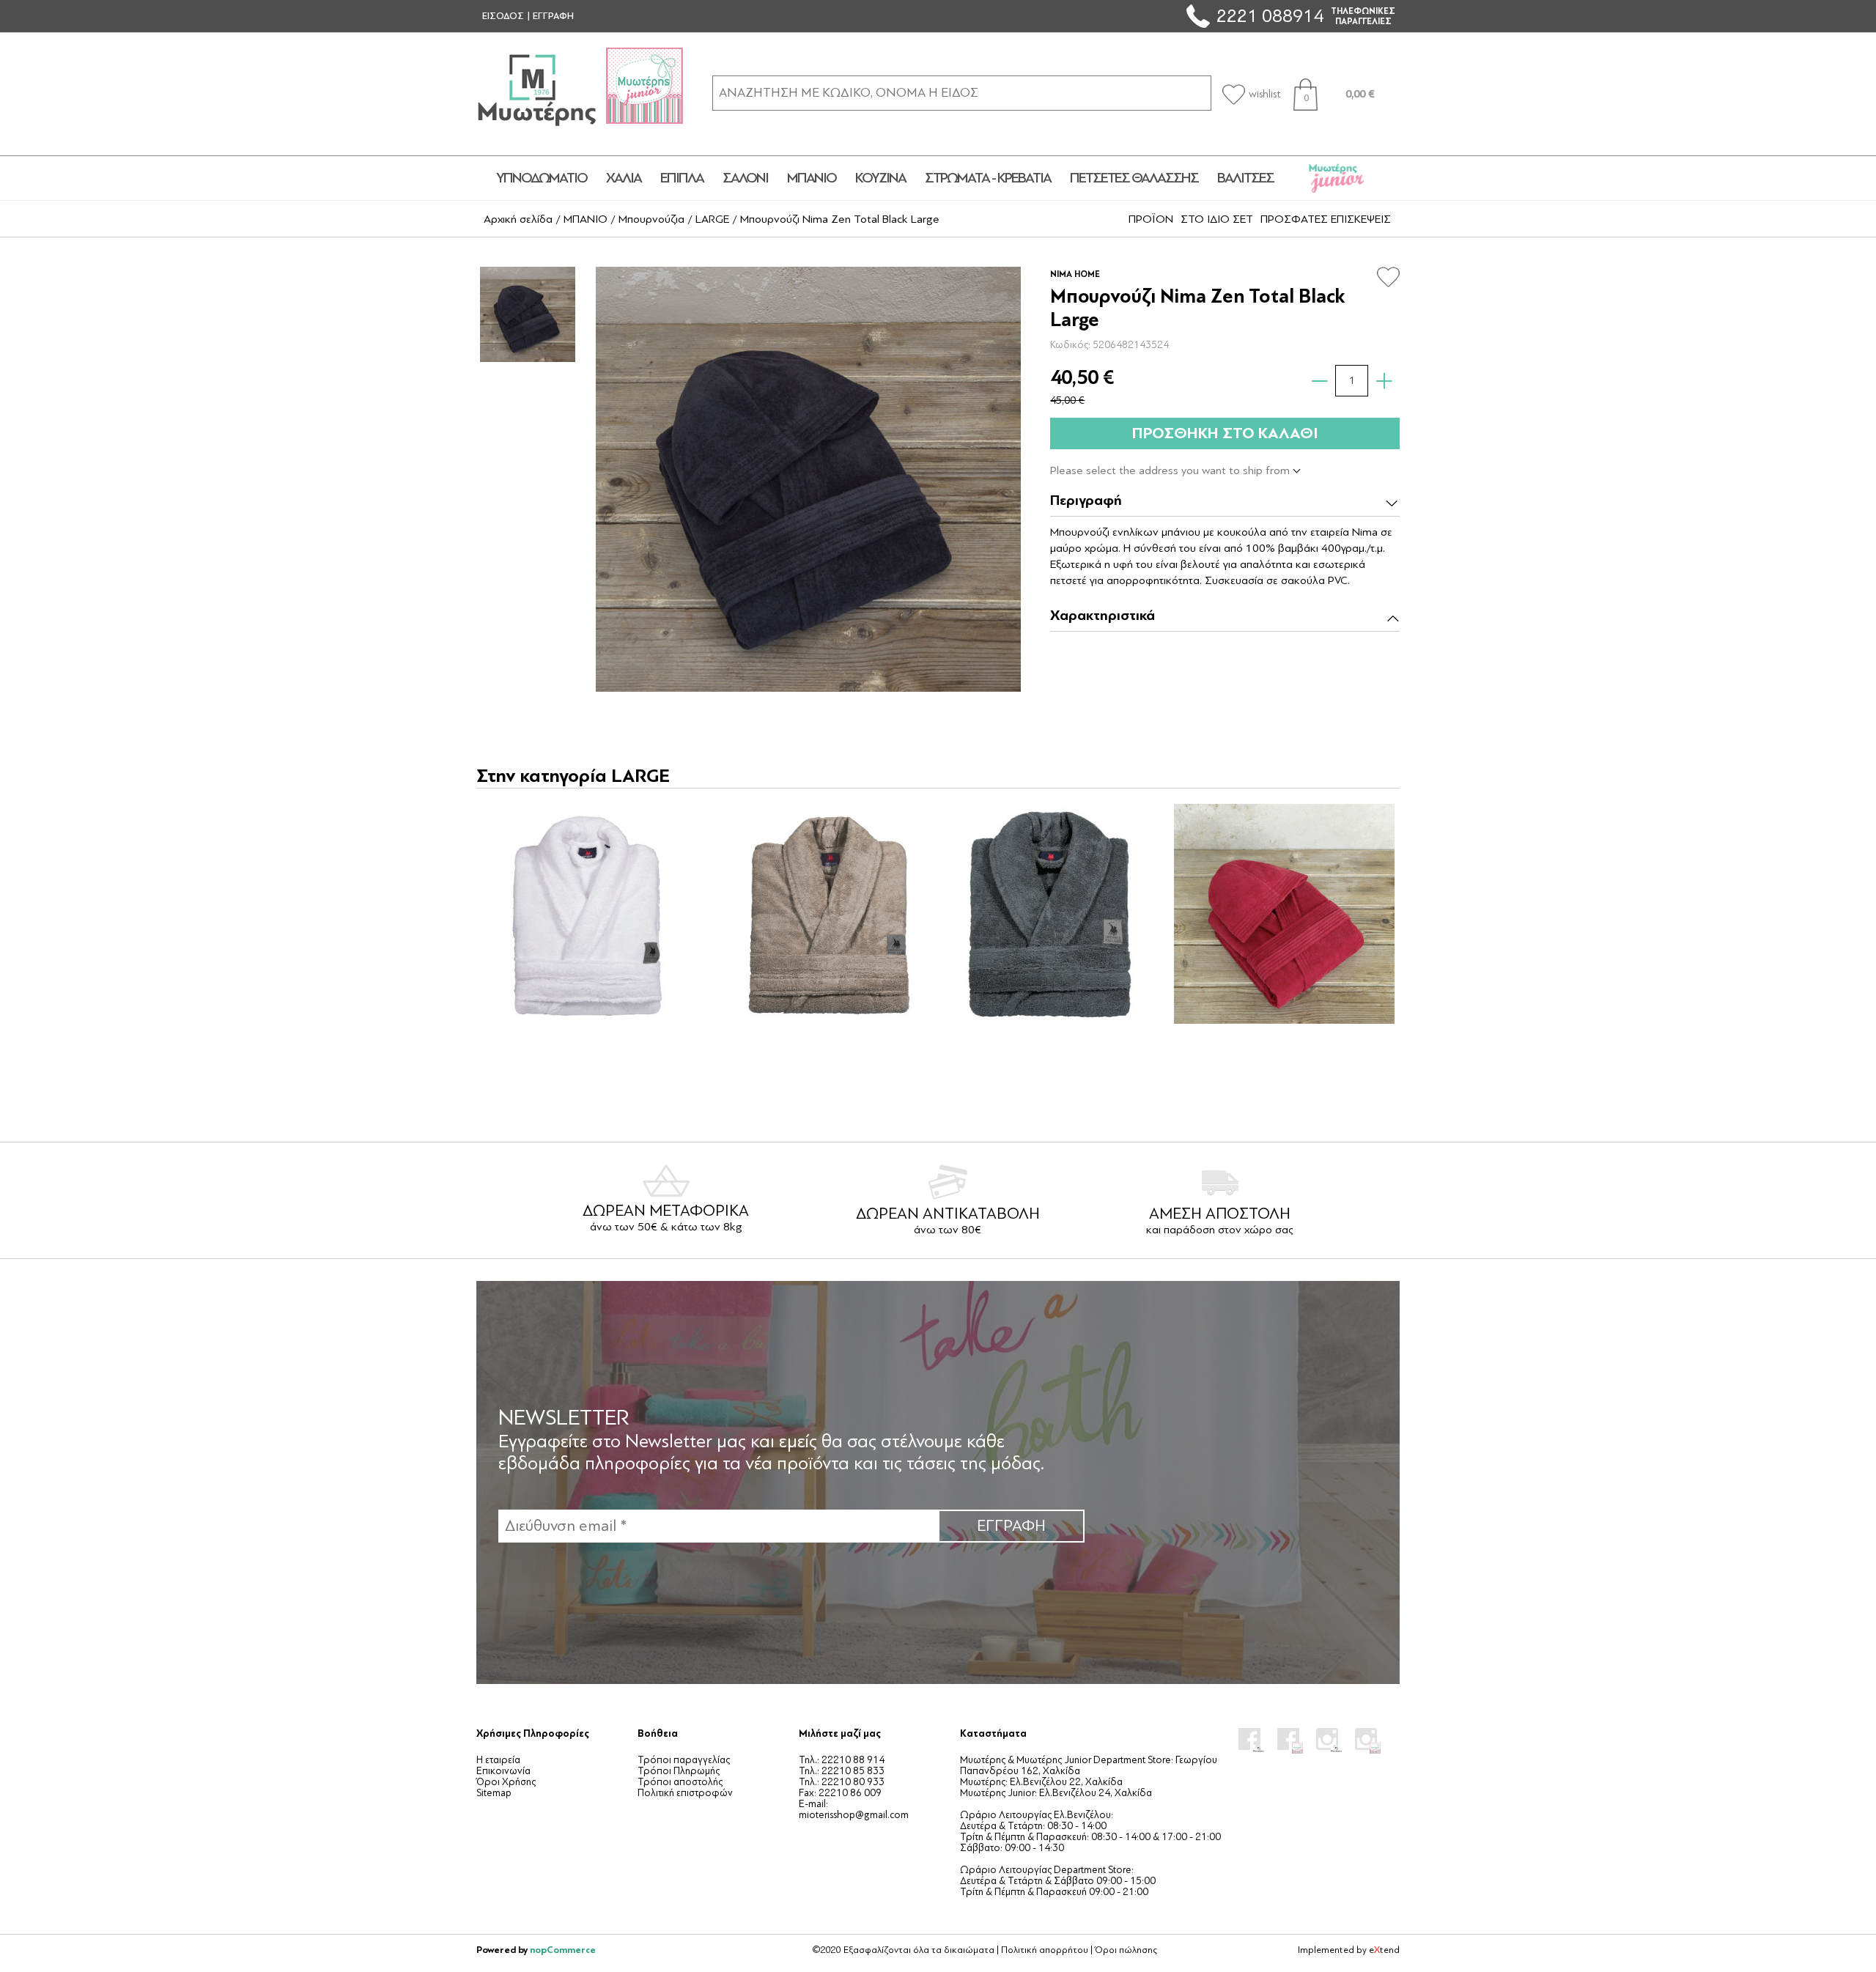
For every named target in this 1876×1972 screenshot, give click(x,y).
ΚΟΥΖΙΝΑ (880, 178)
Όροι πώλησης (1126, 1950)
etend (1384, 1950)
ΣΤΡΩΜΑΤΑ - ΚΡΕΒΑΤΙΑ (988, 178)
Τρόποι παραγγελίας (684, 1760)
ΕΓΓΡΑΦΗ (553, 16)
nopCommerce (563, 1950)
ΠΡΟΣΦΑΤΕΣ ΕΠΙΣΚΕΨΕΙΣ (1326, 219)
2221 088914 (1270, 16)
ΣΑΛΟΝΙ (745, 178)
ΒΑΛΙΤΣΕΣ (1245, 178)
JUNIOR (1337, 178)
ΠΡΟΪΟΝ (1151, 219)
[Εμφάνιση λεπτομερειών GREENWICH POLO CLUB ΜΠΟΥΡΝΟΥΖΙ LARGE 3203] (1053, 914)
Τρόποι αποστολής (680, 1782)
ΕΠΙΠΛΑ (682, 178)
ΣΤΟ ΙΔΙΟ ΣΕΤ (1217, 219)
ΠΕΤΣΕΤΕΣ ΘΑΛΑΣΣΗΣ (1134, 178)
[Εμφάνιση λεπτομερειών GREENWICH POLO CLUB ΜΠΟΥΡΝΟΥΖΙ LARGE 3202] (822, 914)
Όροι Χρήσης (506, 1782)
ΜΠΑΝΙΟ (812, 178)
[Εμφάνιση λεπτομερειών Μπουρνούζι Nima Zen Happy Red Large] (1284, 914)
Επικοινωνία (503, 1771)
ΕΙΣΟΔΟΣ (503, 16)
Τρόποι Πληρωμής (679, 1771)
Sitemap (494, 1793)
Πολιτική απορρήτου (1045, 1950)
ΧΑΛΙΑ (624, 178)
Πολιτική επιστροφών (685, 1793)
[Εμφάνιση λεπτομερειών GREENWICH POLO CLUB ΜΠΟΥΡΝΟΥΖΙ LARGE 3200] (591, 914)
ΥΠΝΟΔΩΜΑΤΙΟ (542, 178)
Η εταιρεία (498, 1760)
